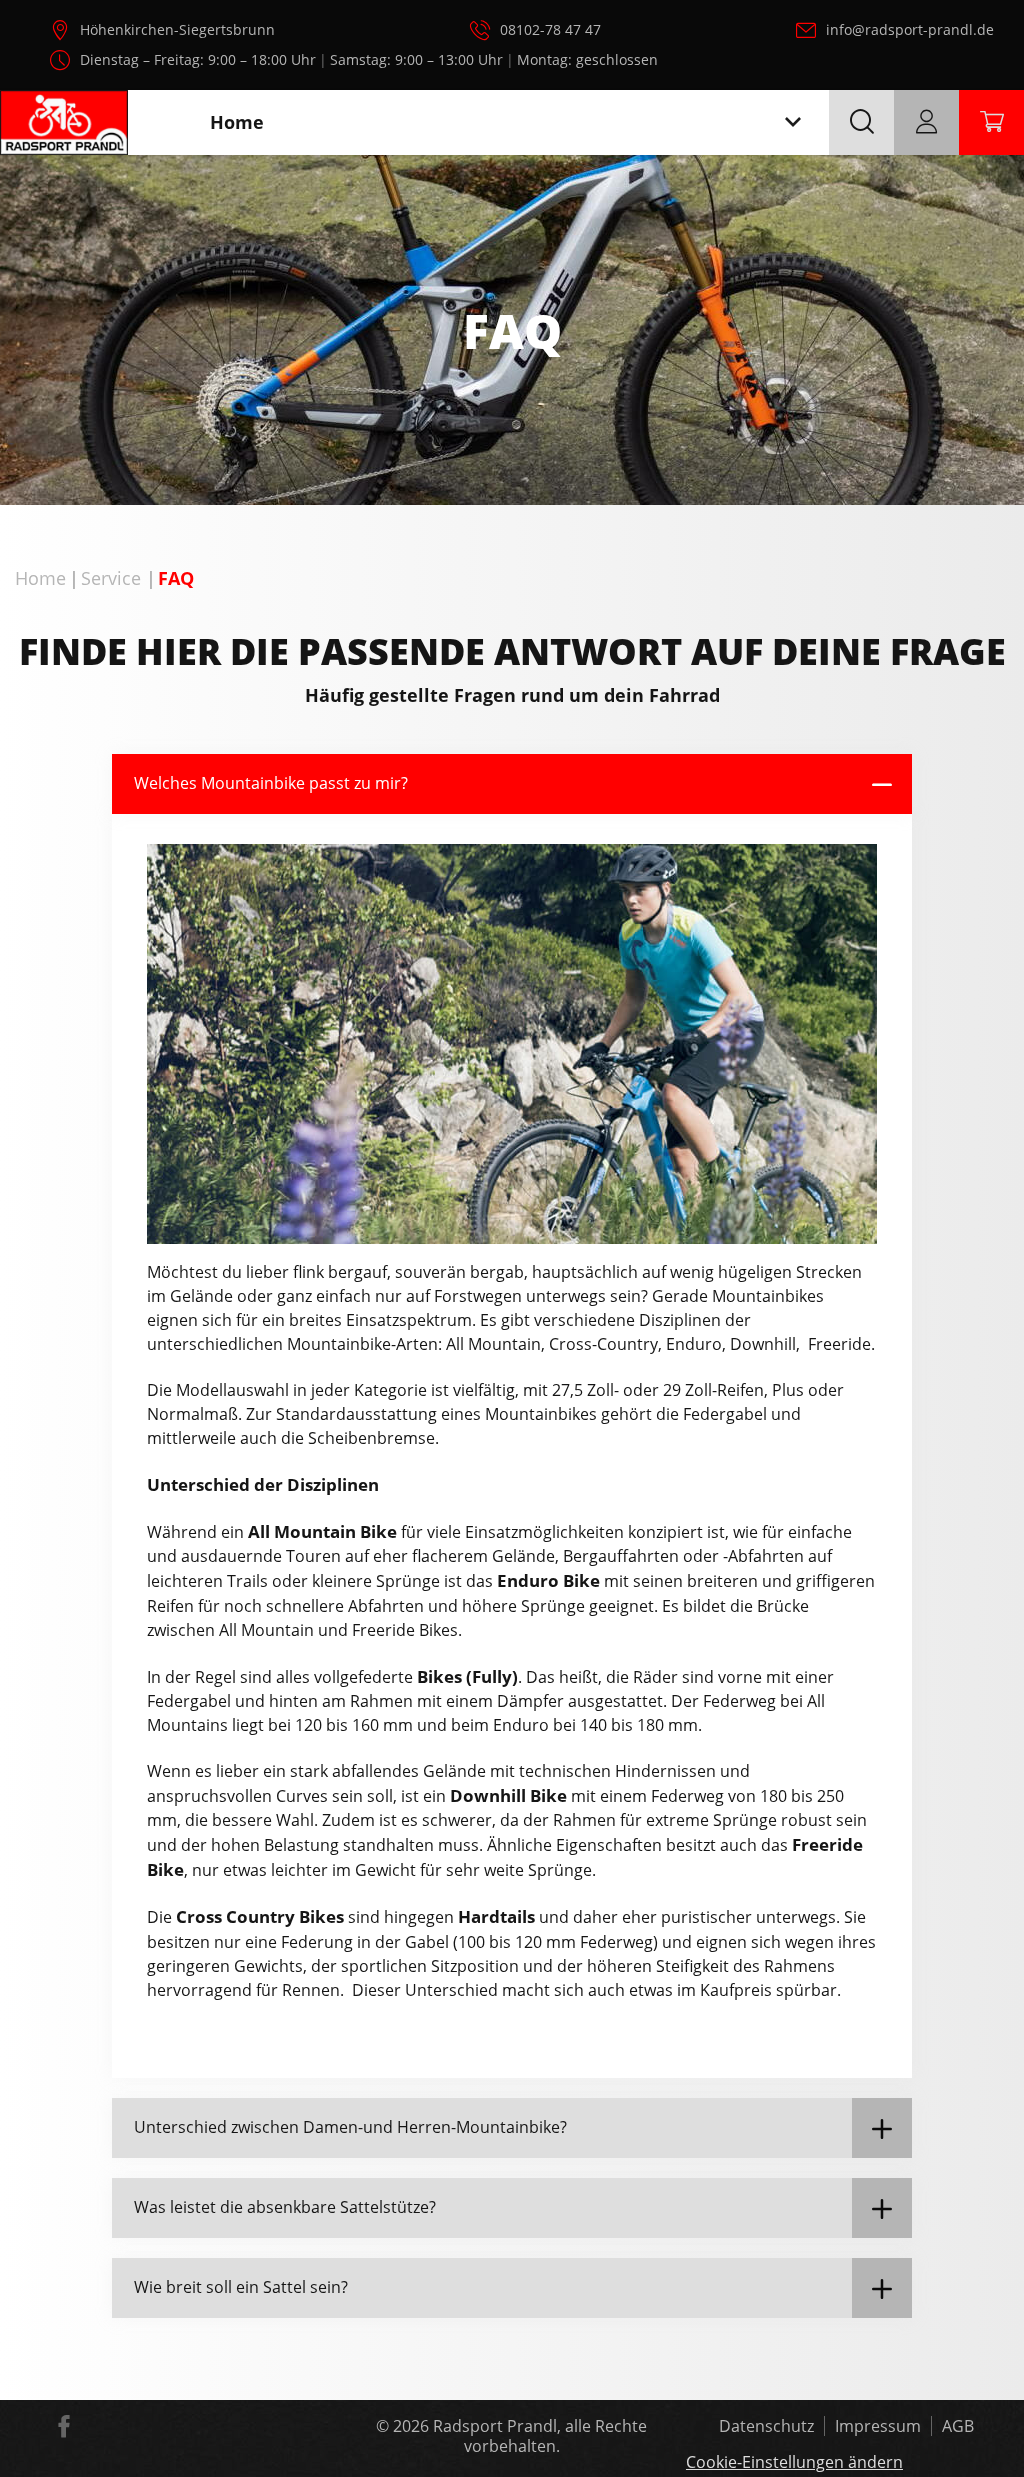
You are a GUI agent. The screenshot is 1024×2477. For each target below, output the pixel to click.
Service (111, 578)
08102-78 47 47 (550, 29)
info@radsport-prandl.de (910, 29)
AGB (958, 2426)
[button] (512, 784)
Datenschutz (766, 2426)
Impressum (878, 2426)
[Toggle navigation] (793, 122)
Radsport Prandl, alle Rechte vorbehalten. (540, 2436)
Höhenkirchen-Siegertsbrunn (177, 29)
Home (40, 578)
